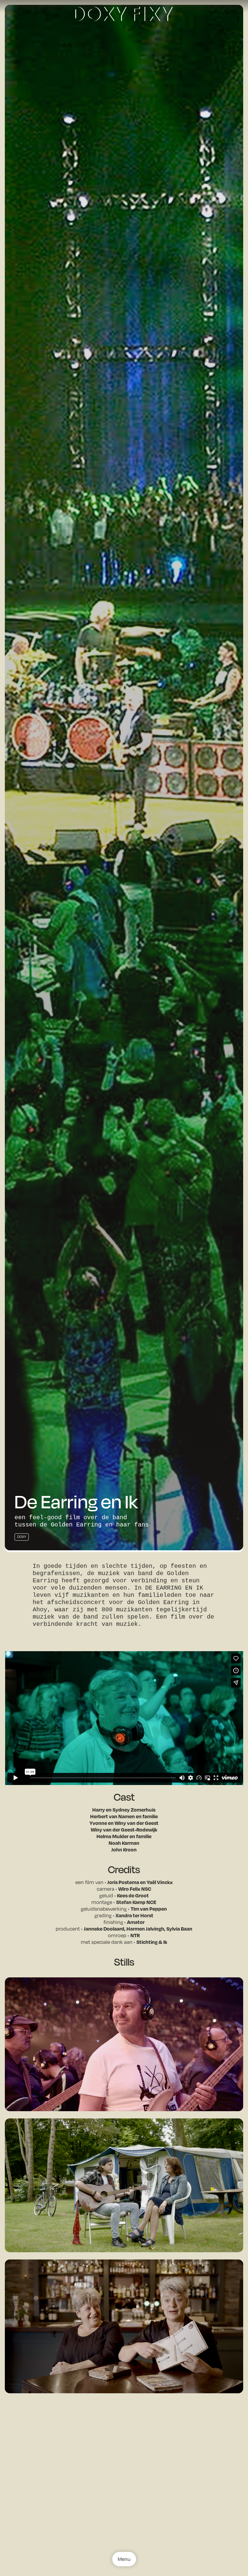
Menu (124, 2559)
